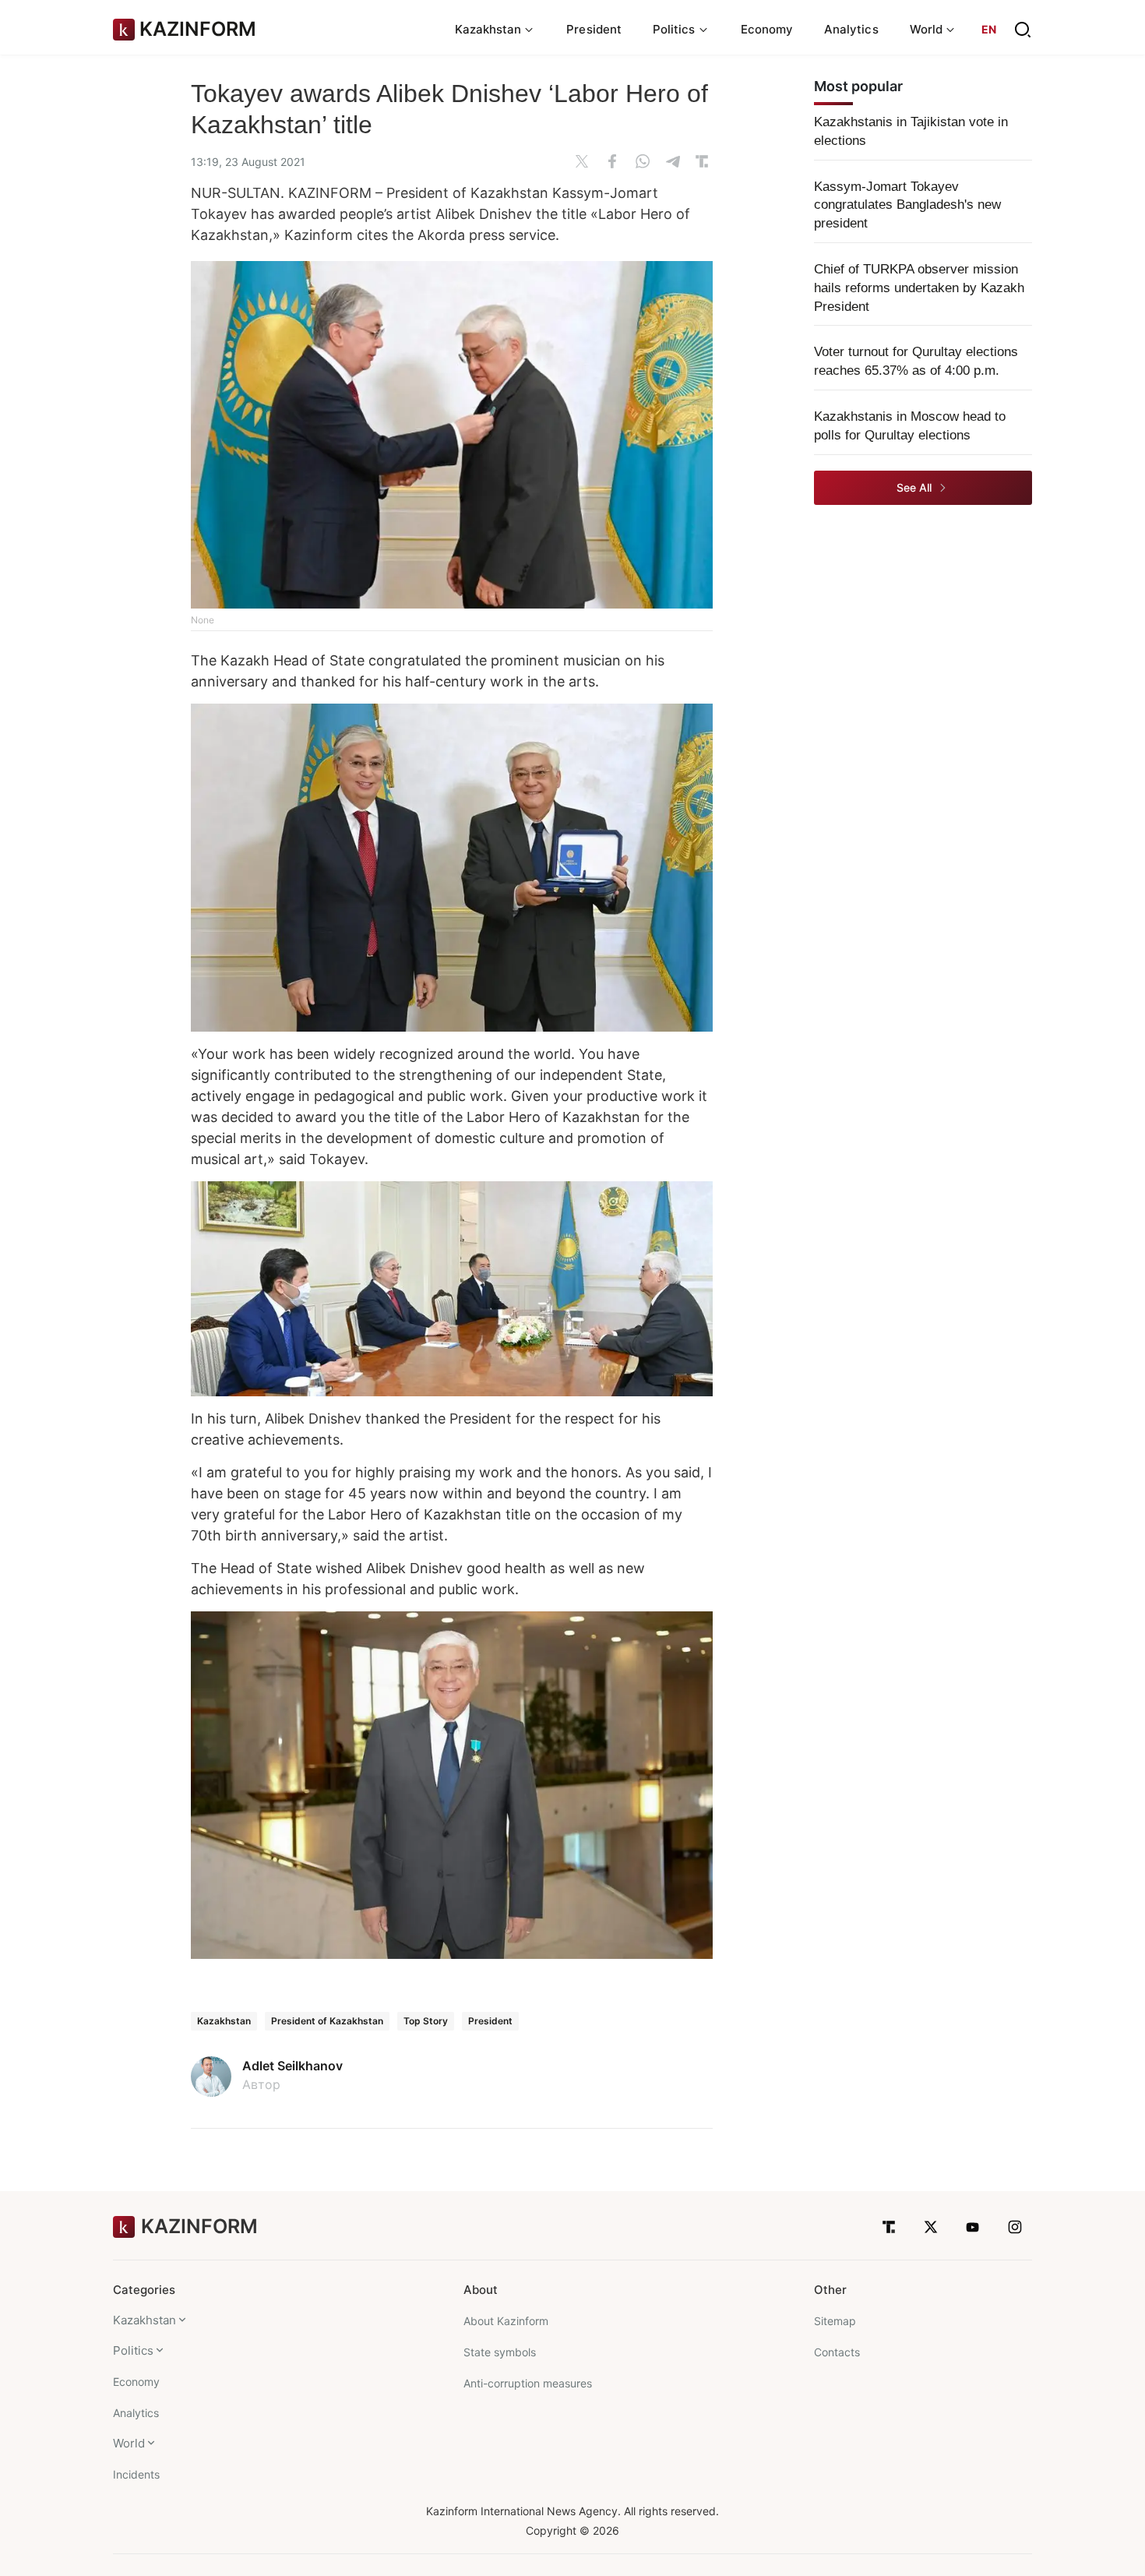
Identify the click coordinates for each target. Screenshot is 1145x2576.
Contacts (837, 2352)
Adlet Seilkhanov (292, 2066)
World (129, 2443)
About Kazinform (506, 2321)
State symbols (500, 2352)
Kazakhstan (224, 2021)
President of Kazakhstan (327, 2021)
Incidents (136, 2474)
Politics (133, 2350)
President (594, 29)
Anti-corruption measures (528, 2383)
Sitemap (835, 2321)
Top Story (426, 2021)
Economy (767, 29)
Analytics (851, 29)
